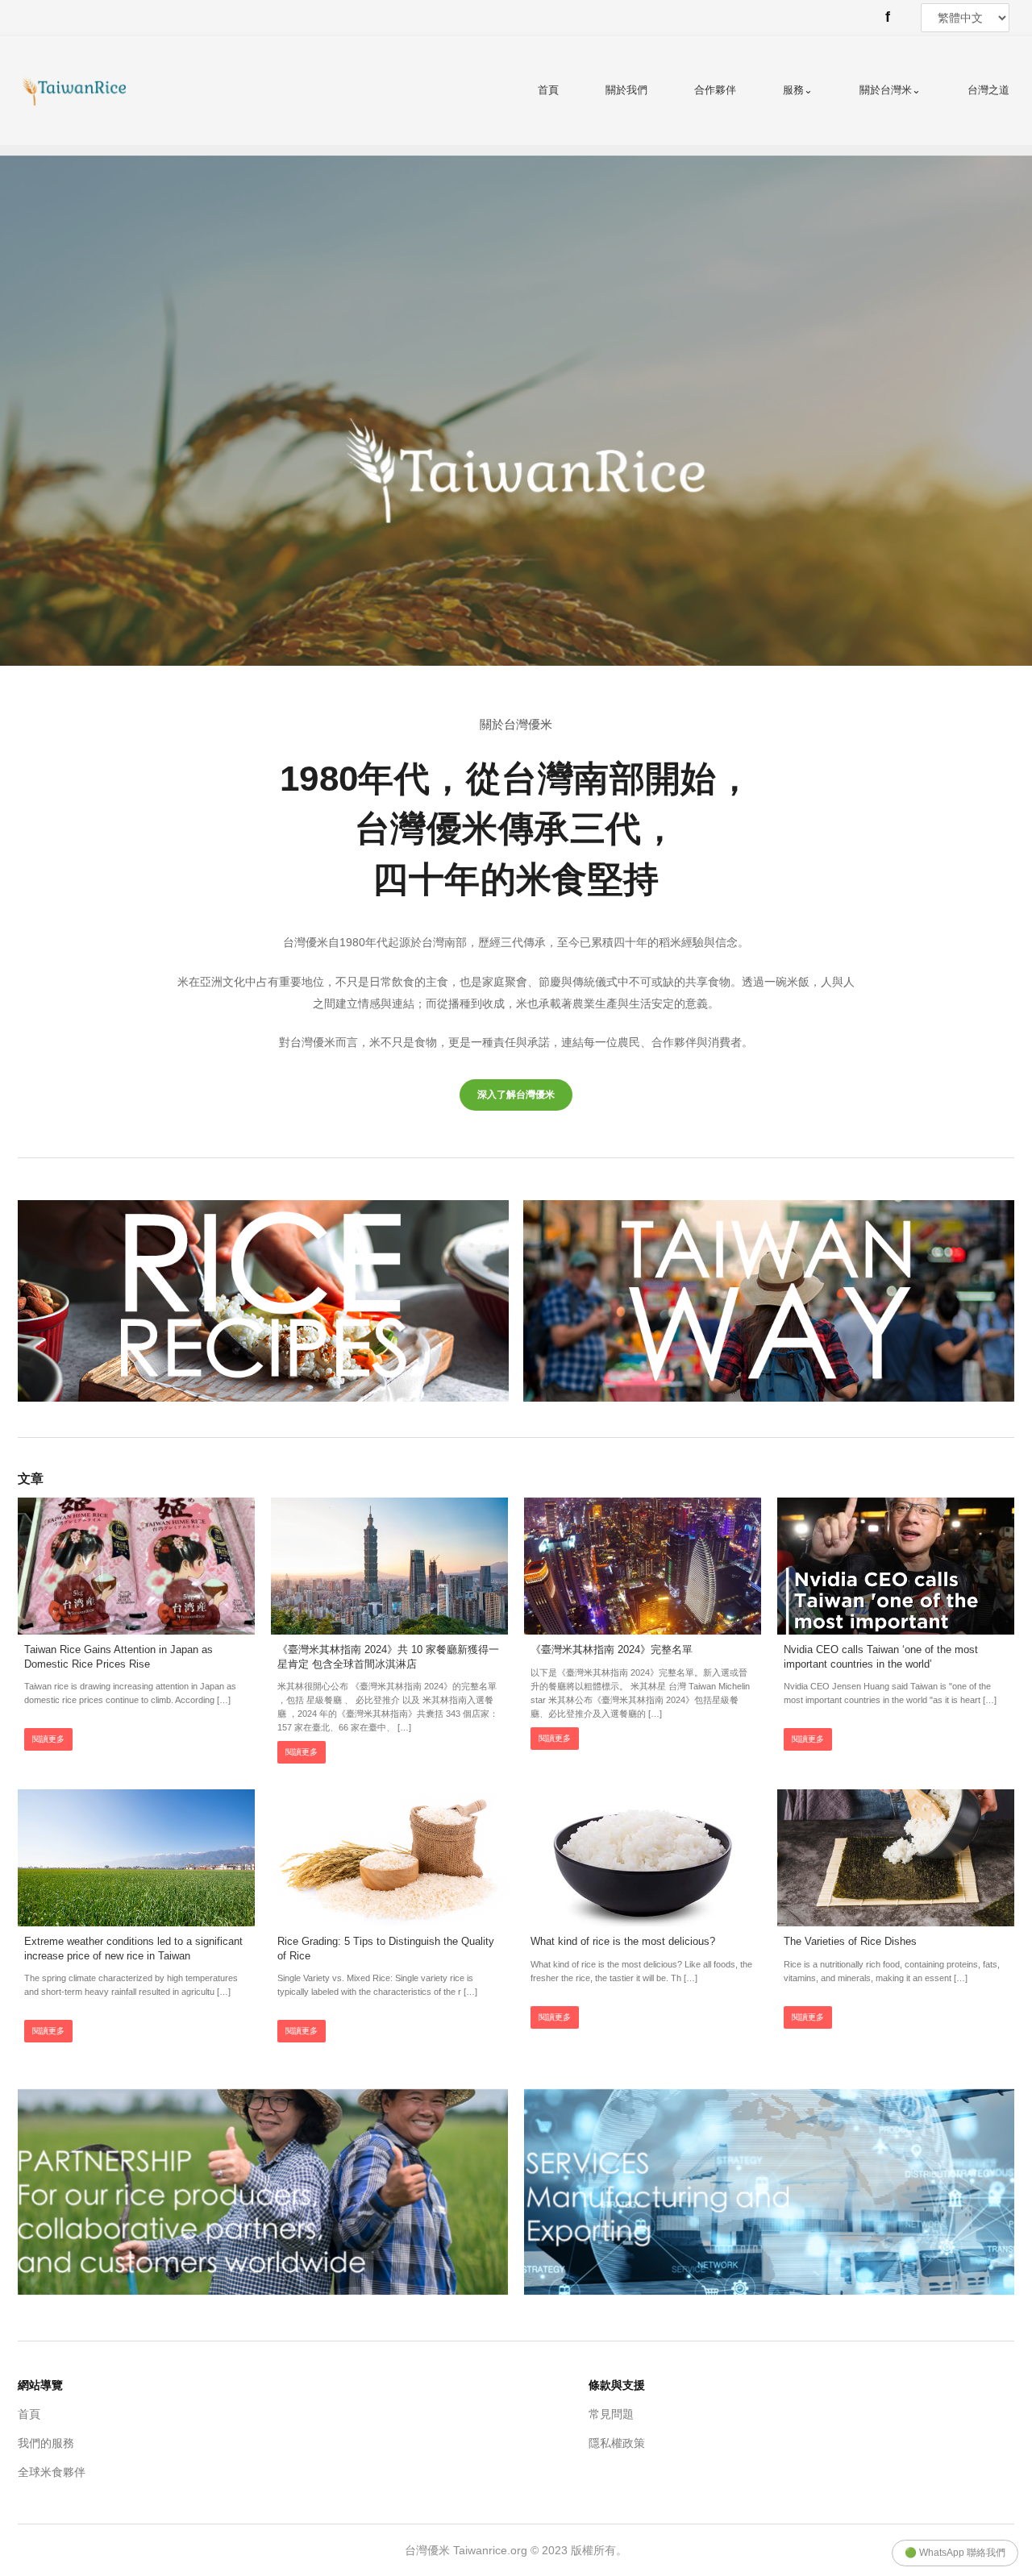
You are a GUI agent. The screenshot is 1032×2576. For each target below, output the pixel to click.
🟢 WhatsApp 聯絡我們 (955, 2553)
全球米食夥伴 (52, 2472)
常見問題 (611, 2414)
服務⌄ (798, 90)
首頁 (548, 90)
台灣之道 (988, 90)
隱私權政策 (617, 2443)
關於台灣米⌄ (890, 90)
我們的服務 (46, 2443)
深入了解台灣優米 (516, 1095)
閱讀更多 (48, 1739)
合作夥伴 (715, 90)
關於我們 (626, 90)
